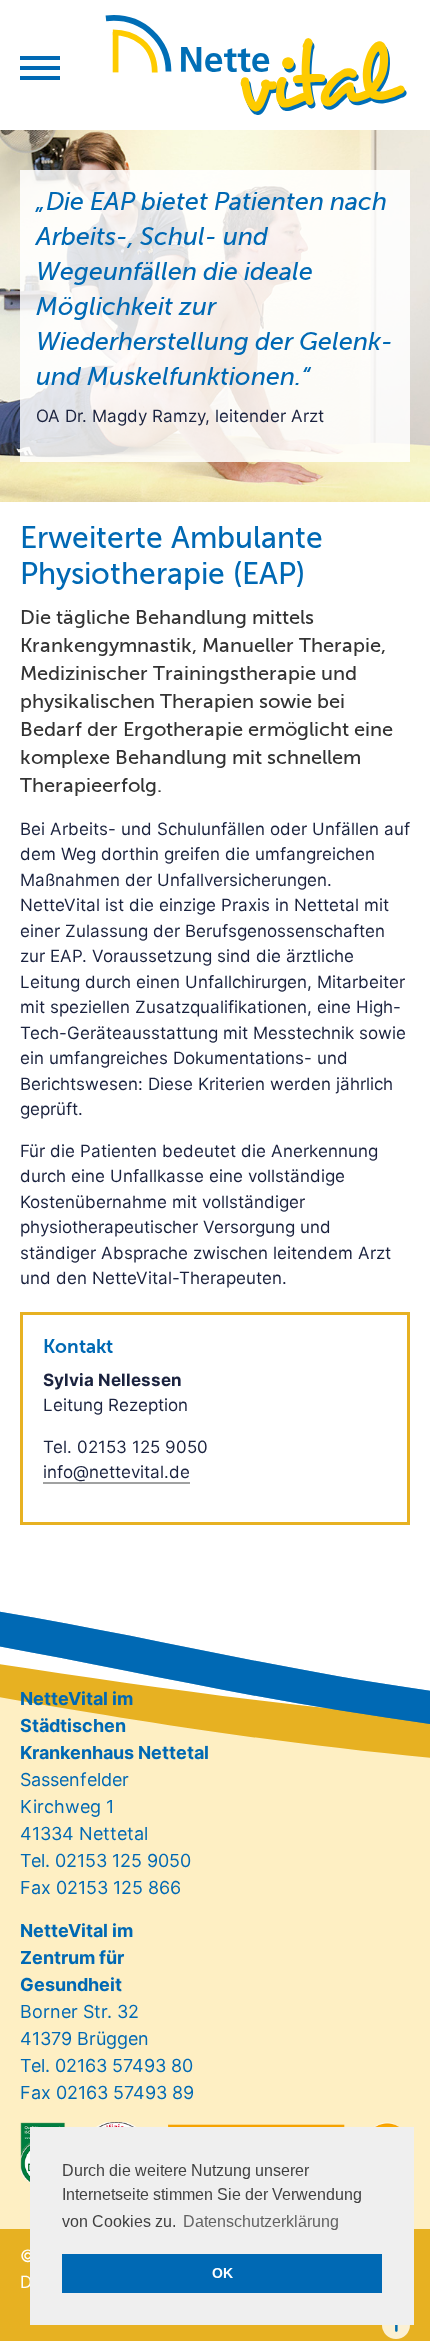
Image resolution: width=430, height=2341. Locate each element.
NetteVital (256, 65)
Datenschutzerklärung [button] (261, 2221)
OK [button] (222, 2273)
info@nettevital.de (116, 1472)
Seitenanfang (396, 2325)
